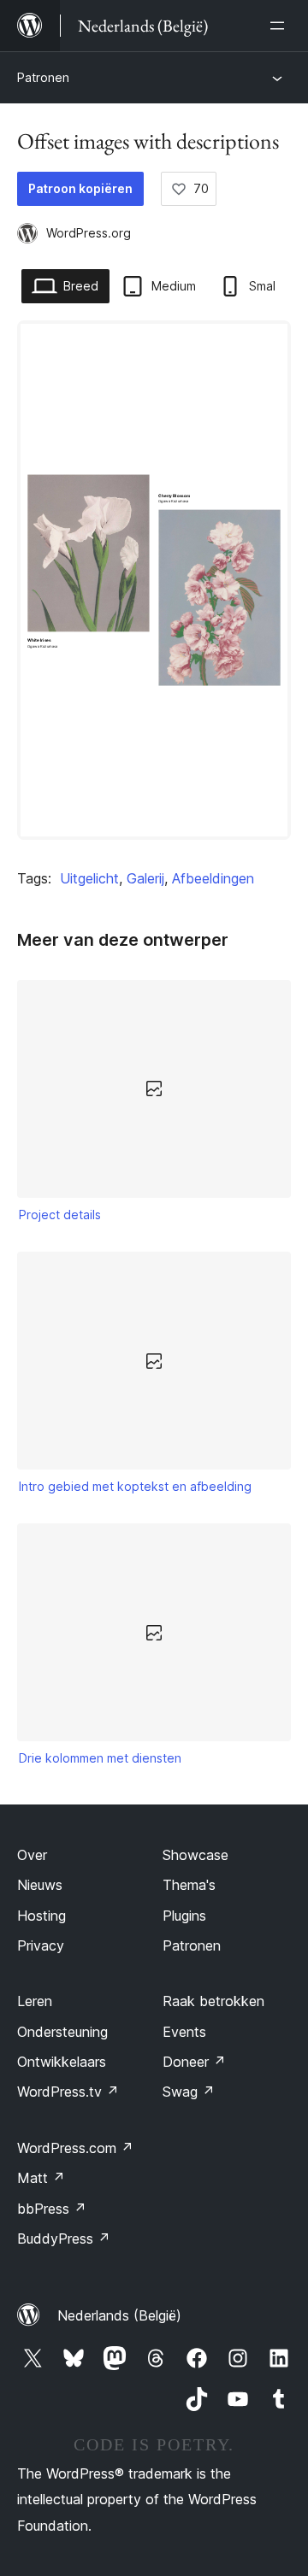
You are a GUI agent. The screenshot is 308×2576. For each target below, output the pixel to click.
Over (32, 1855)
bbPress (52, 2209)
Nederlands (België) (119, 2315)
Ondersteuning (62, 2032)
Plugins (184, 1916)
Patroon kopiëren (80, 188)
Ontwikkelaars (62, 2062)
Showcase (195, 1855)
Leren (35, 2001)
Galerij (145, 878)
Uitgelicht (89, 878)
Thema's (189, 1885)
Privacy (41, 1945)
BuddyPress (64, 2239)
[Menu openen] (281, 26)
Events (184, 2032)
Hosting (41, 1916)
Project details (60, 1215)
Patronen (43, 77)
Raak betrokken (213, 2001)
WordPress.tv (68, 2092)
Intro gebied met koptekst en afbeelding (135, 1486)
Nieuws (40, 1885)
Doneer (194, 2062)
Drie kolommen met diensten (100, 1758)
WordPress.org (89, 233)
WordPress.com (75, 2148)
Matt (41, 2178)
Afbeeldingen (213, 878)
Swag (189, 2092)
